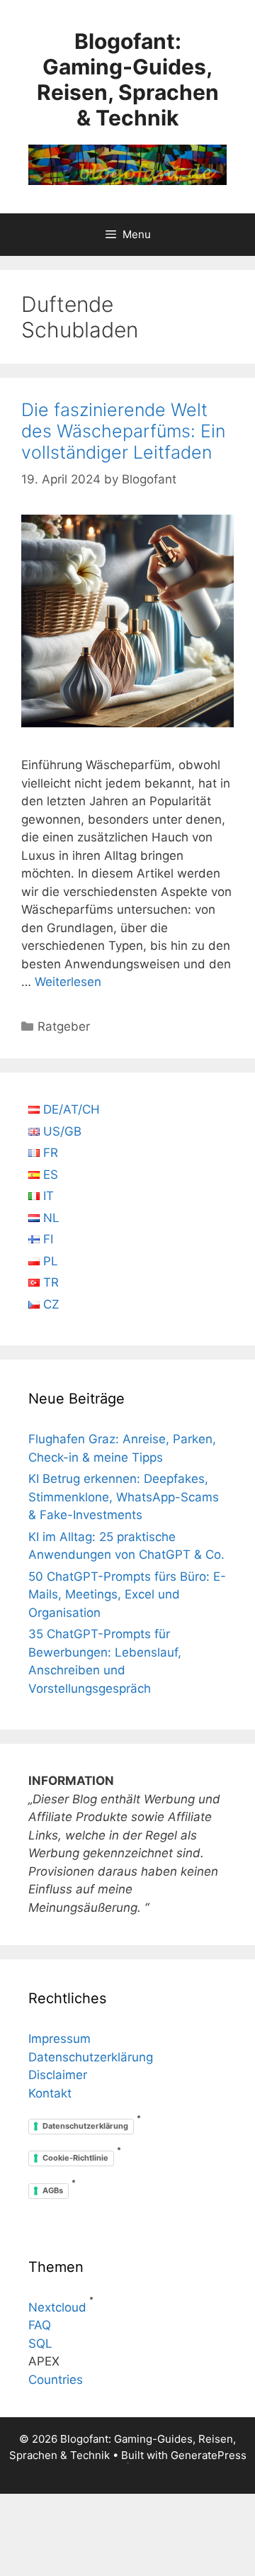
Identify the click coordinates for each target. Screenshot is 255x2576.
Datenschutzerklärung (91, 2057)
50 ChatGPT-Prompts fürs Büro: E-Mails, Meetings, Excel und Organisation (127, 1595)
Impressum (59, 2039)
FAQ (40, 2325)
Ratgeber (64, 1026)
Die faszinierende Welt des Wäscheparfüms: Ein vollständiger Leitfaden (123, 431)
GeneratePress (209, 2455)
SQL (40, 2343)
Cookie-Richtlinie (75, 2158)
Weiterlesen (68, 982)
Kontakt (50, 2093)
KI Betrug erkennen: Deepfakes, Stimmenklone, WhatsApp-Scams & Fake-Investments (124, 1497)
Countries (56, 2380)
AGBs (53, 2190)
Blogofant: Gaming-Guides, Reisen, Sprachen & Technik (128, 79)
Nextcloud (57, 2307)
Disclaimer (58, 2075)
